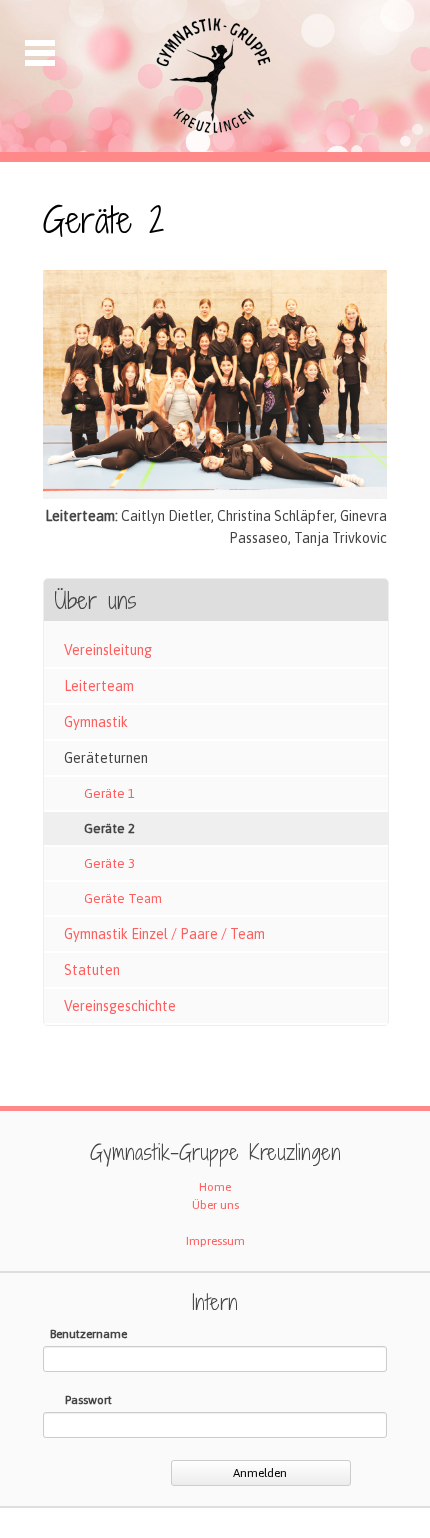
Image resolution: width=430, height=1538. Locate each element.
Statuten (92, 970)
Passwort (88, 1400)
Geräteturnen (106, 758)
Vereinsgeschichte (120, 1006)
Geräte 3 (109, 863)
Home (215, 1187)
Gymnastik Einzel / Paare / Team (164, 934)
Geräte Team (123, 898)
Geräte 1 (109, 793)
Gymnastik (96, 722)
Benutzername (88, 1334)
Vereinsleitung (108, 650)
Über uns (215, 1205)
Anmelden (260, 1473)
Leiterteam (99, 686)
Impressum (215, 1241)
